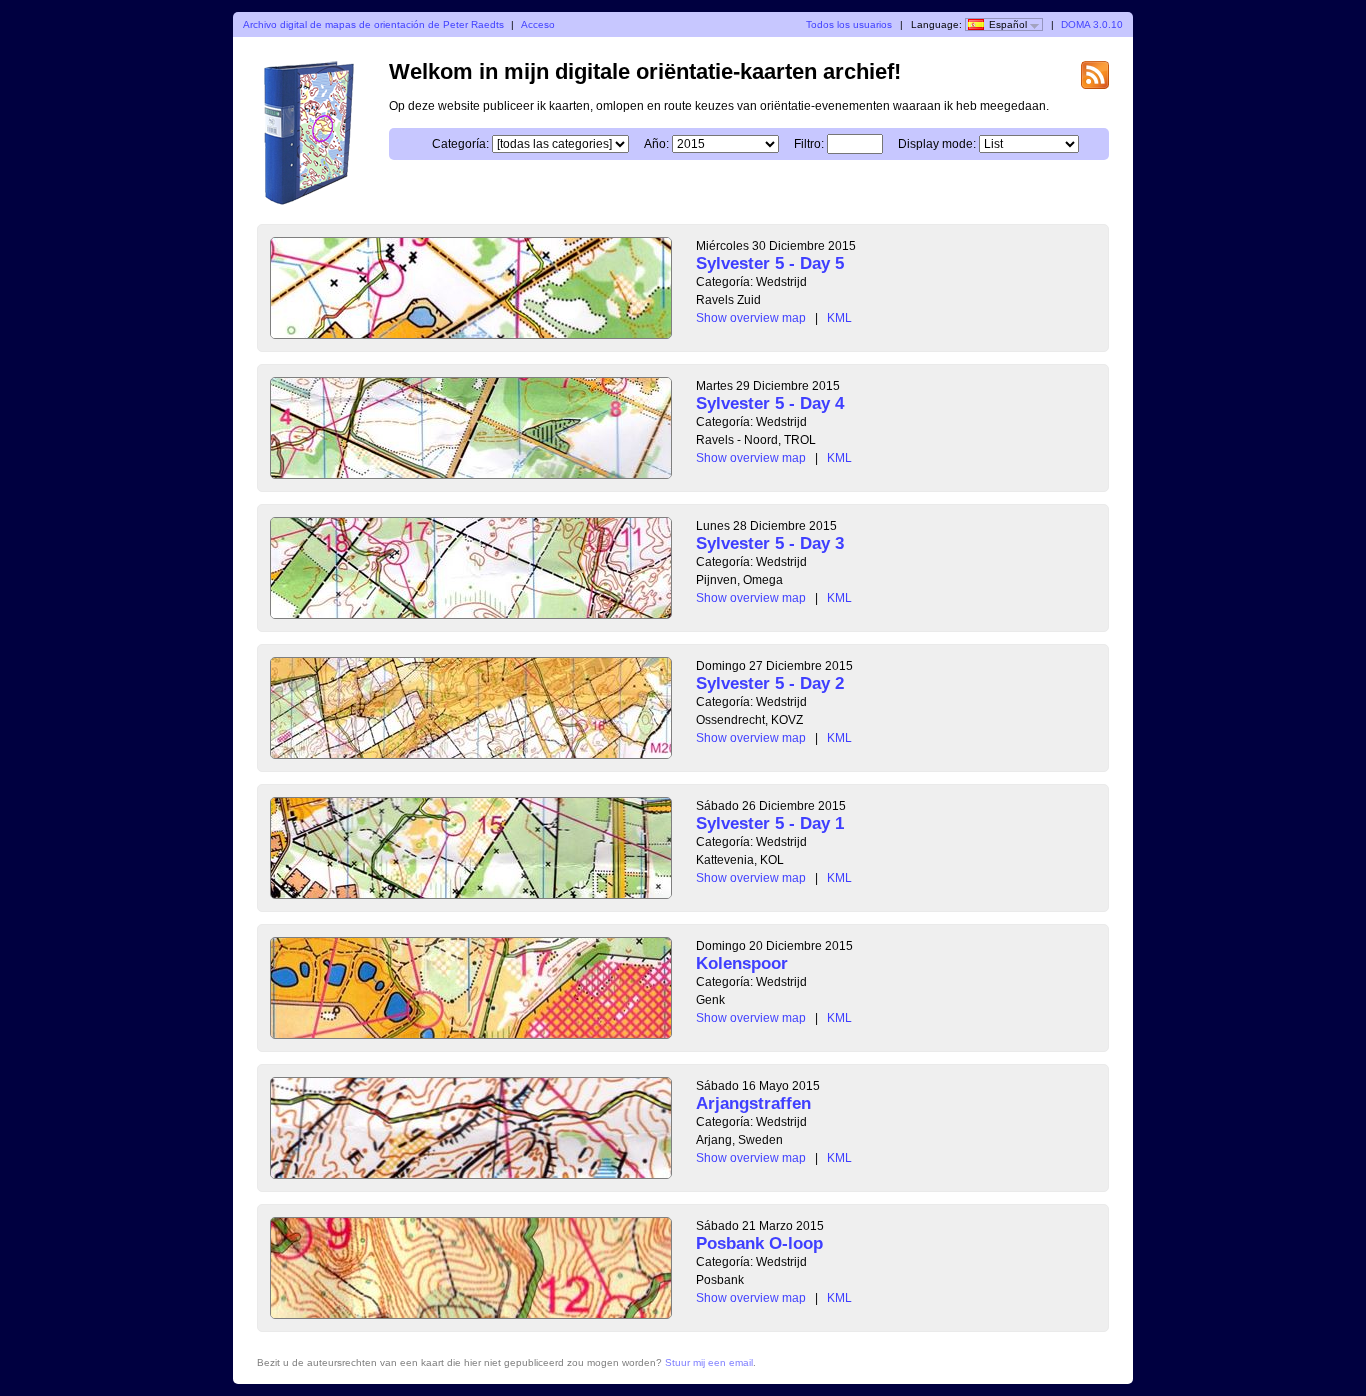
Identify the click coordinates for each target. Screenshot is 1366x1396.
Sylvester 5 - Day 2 (770, 683)
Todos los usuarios (849, 24)
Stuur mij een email (709, 1362)
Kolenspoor (742, 963)
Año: (656, 144)
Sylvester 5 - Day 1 (770, 823)
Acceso (538, 24)
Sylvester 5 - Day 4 (770, 403)
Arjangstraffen (753, 1103)
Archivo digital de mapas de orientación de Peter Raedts (373, 24)
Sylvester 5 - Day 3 (770, 543)
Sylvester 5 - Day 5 (770, 263)
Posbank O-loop (759, 1243)
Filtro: (809, 144)
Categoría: (460, 144)
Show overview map (751, 318)
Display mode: (937, 144)
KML (839, 318)
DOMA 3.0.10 (1092, 24)
